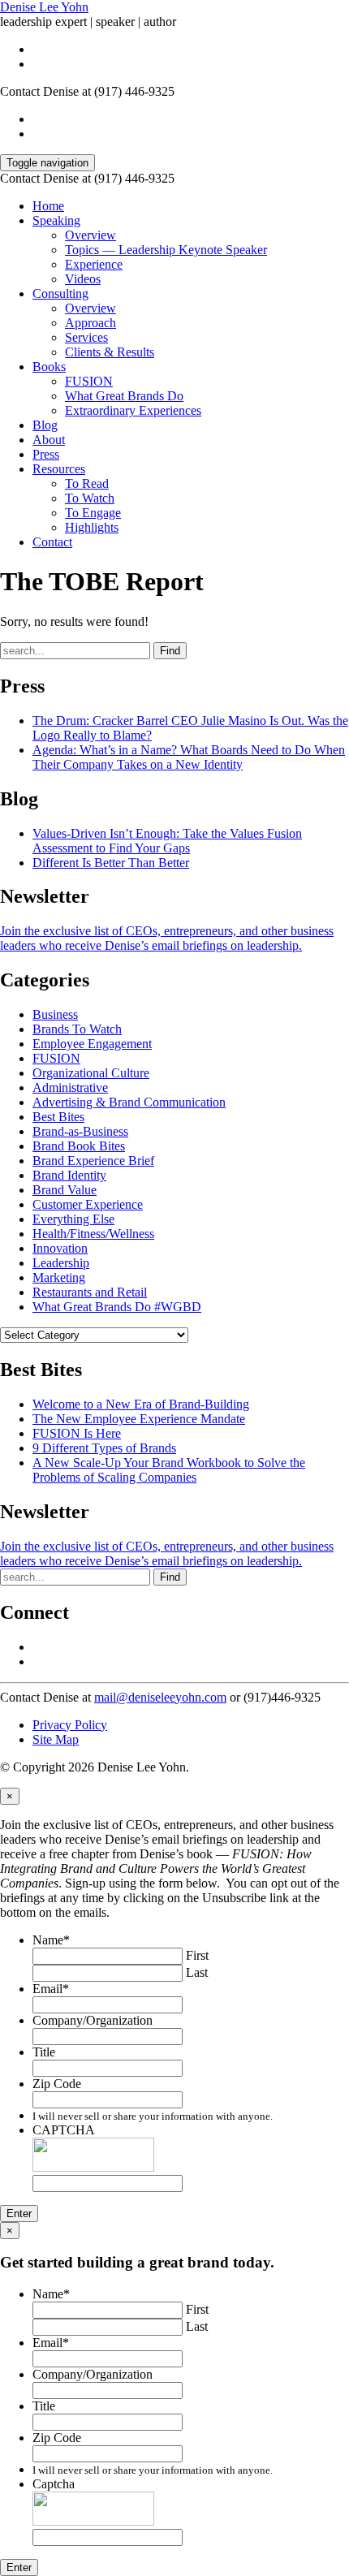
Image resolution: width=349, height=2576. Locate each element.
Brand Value (65, 1190)
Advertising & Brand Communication (129, 1102)
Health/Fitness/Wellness (93, 1234)
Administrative (70, 1087)
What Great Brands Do (124, 396)
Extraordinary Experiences (133, 410)
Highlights (92, 527)
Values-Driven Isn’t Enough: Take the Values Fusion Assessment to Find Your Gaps (167, 841)
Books (49, 367)
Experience (94, 264)
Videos (83, 279)
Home (48, 206)
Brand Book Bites (79, 1146)
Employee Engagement (92, 1044)
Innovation (60, 1248)
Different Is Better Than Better (111, 863)
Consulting (60, 293)
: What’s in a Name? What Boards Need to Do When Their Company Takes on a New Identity (189, 757)
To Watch (90, 498)
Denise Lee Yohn (44, 7)
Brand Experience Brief (93, 1161)
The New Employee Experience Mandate (139, 1419)
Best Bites (58, 1117)
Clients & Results (110, 352)
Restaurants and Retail (90, 1292)
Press (46, 454)
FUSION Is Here (77, 1433)
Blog (45, 425)
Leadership (61, 1263)
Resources (59, 469)
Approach (90, 323)
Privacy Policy (70, 1725)
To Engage (93, 513)
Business (55, 1014)
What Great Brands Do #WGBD (117, 1307)
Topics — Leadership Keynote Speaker (166, 250)
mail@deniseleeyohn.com (160, 1697)
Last (197, 1972)
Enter (19, 2214)
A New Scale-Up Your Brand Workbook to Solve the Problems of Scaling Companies (169, 1470)
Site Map (56, 1739)
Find (170, 651)
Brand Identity (69, 1175)
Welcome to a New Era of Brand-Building (141, 1404)
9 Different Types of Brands (104, 1448)
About (49, 440)
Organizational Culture (91, 1073)
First (197, 1955)
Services (86, 337)
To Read (87, 483)
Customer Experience (88, 1204)
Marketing (59, 1277)
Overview (90, 235)
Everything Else (73, 1219)
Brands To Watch (77, 1029)
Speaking (56, 220)
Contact (52, 542)
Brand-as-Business (80, 1131)
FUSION (89, 381)
